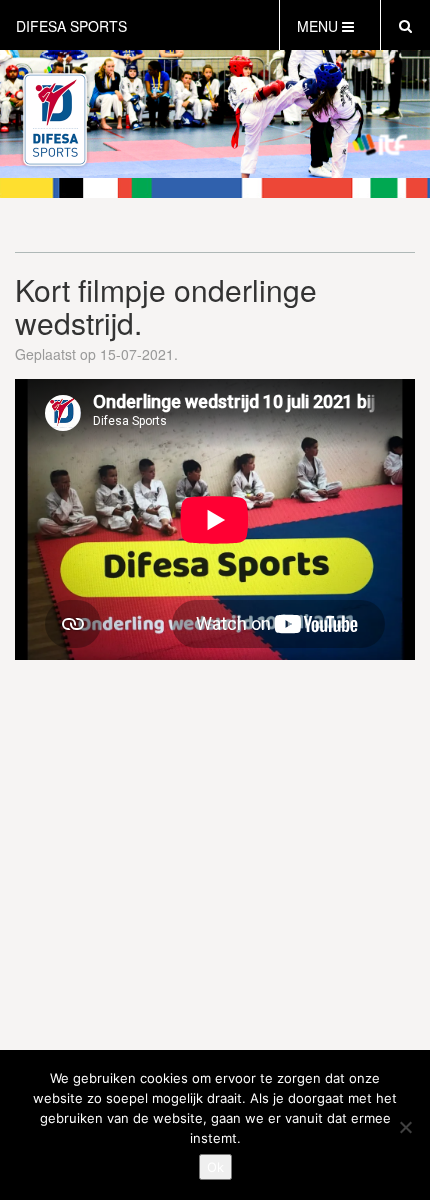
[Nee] (405, 1127)
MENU (319, 26)
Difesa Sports (71, 26)
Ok (215, 1167)
